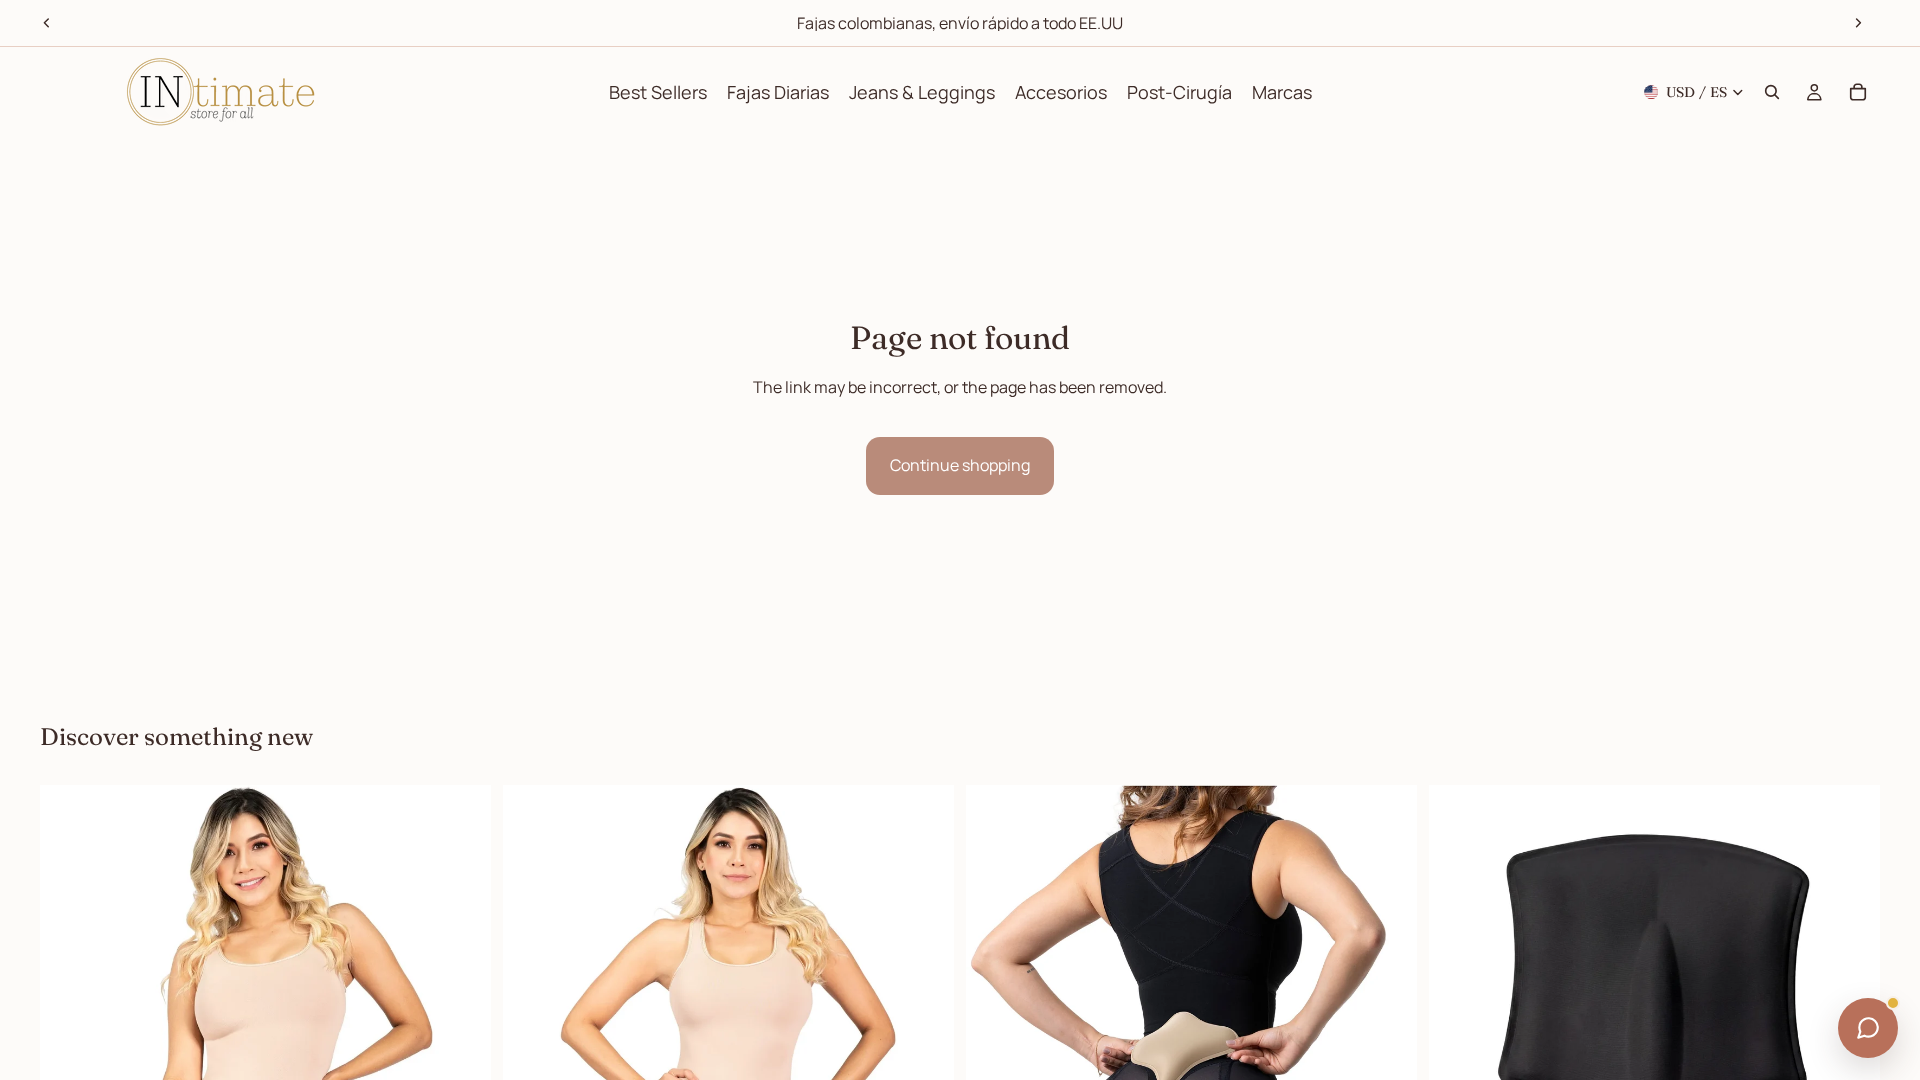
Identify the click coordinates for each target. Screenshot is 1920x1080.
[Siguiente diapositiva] (1858, 23)
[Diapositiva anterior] (47, 23)
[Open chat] (1868, 1028)
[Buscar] (1772, 92)
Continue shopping (960, 465)
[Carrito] (1858, 92)
